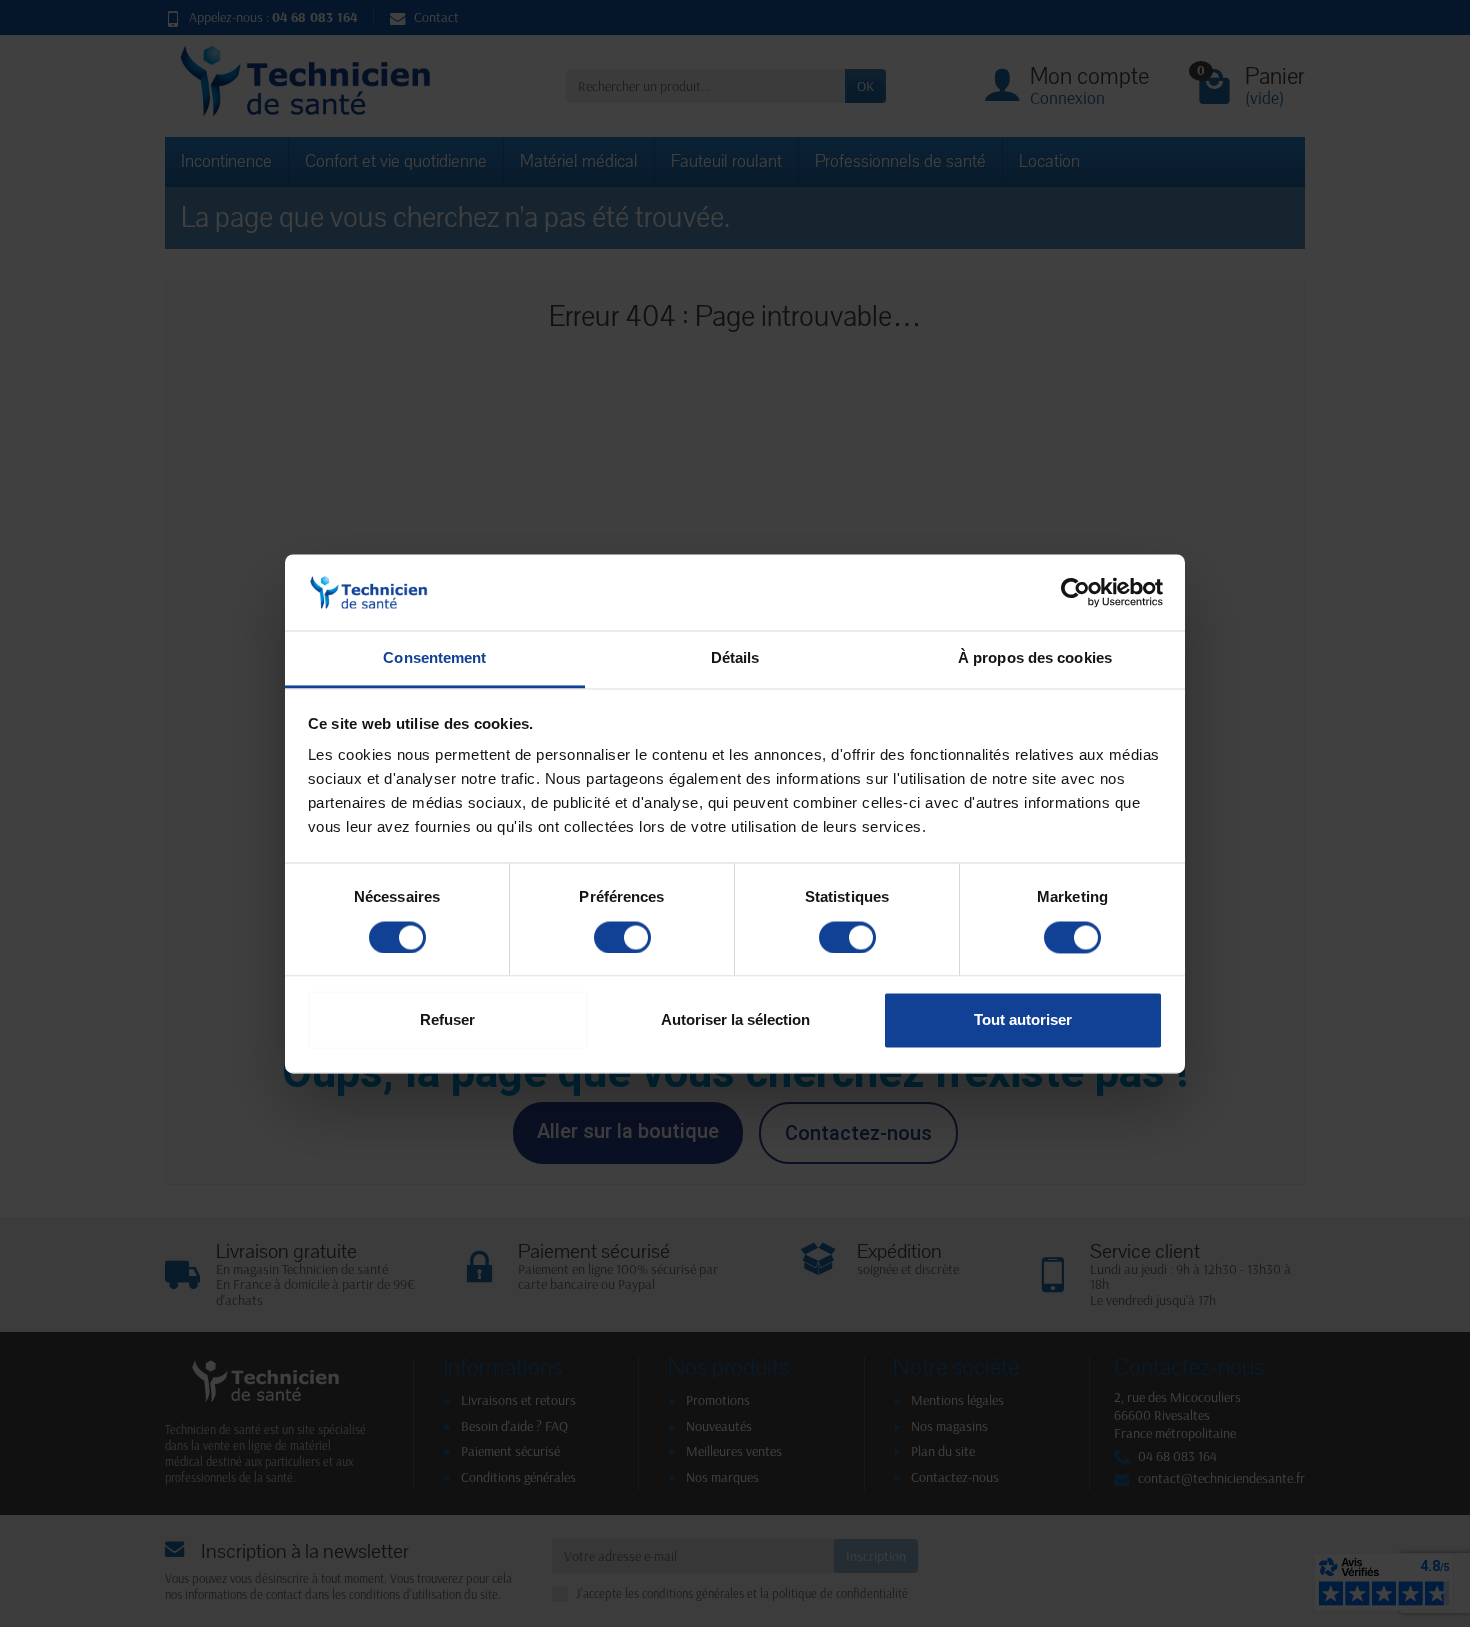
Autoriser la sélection (735, 1020)
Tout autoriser (1023, 1020)
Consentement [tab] (434, 658)
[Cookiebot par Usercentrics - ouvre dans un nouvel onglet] (1075, 592)
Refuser (447, 1020)
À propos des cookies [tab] (1035, 658)
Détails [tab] (735, 658)
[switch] (622, 937)
